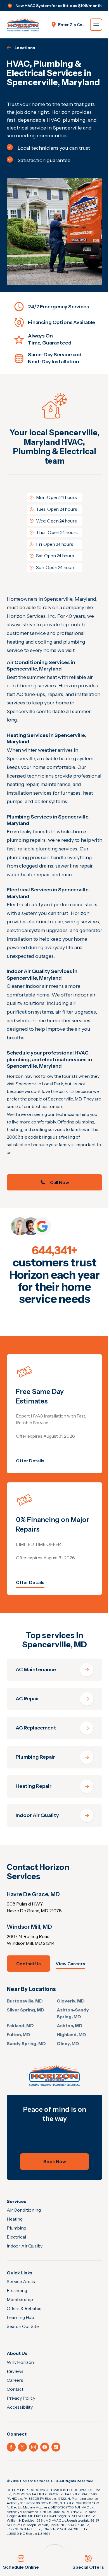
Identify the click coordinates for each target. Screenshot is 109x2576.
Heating (15, 2219)
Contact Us (29, 1964)
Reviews (15, 2371)
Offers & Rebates (24, 2308)
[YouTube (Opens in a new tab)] (45, 2447)
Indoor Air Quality (25, 2246)
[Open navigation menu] (96, 25)
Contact (15, 2389)
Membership (20, 2299)
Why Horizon (20, 2362)
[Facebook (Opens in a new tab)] (11, 2447)
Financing (17, 2290)
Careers (15, 2380)
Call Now (60, 1182)
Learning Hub (20, 2317)
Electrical (16, 2237)
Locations (25, 48)
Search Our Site (23, 2326)
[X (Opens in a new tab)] (22, 2447)
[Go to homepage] (23, 25)
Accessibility (20, 2407)
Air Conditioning (24, 2210)
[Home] (54, 2075)
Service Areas (21, 2281)
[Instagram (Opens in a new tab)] (34, 2447)
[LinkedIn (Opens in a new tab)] (56, 2447)
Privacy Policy (21, 2398)
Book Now (55, 2161)
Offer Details (30, 1461)
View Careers (70, 1964)
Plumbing (16, 2228)
